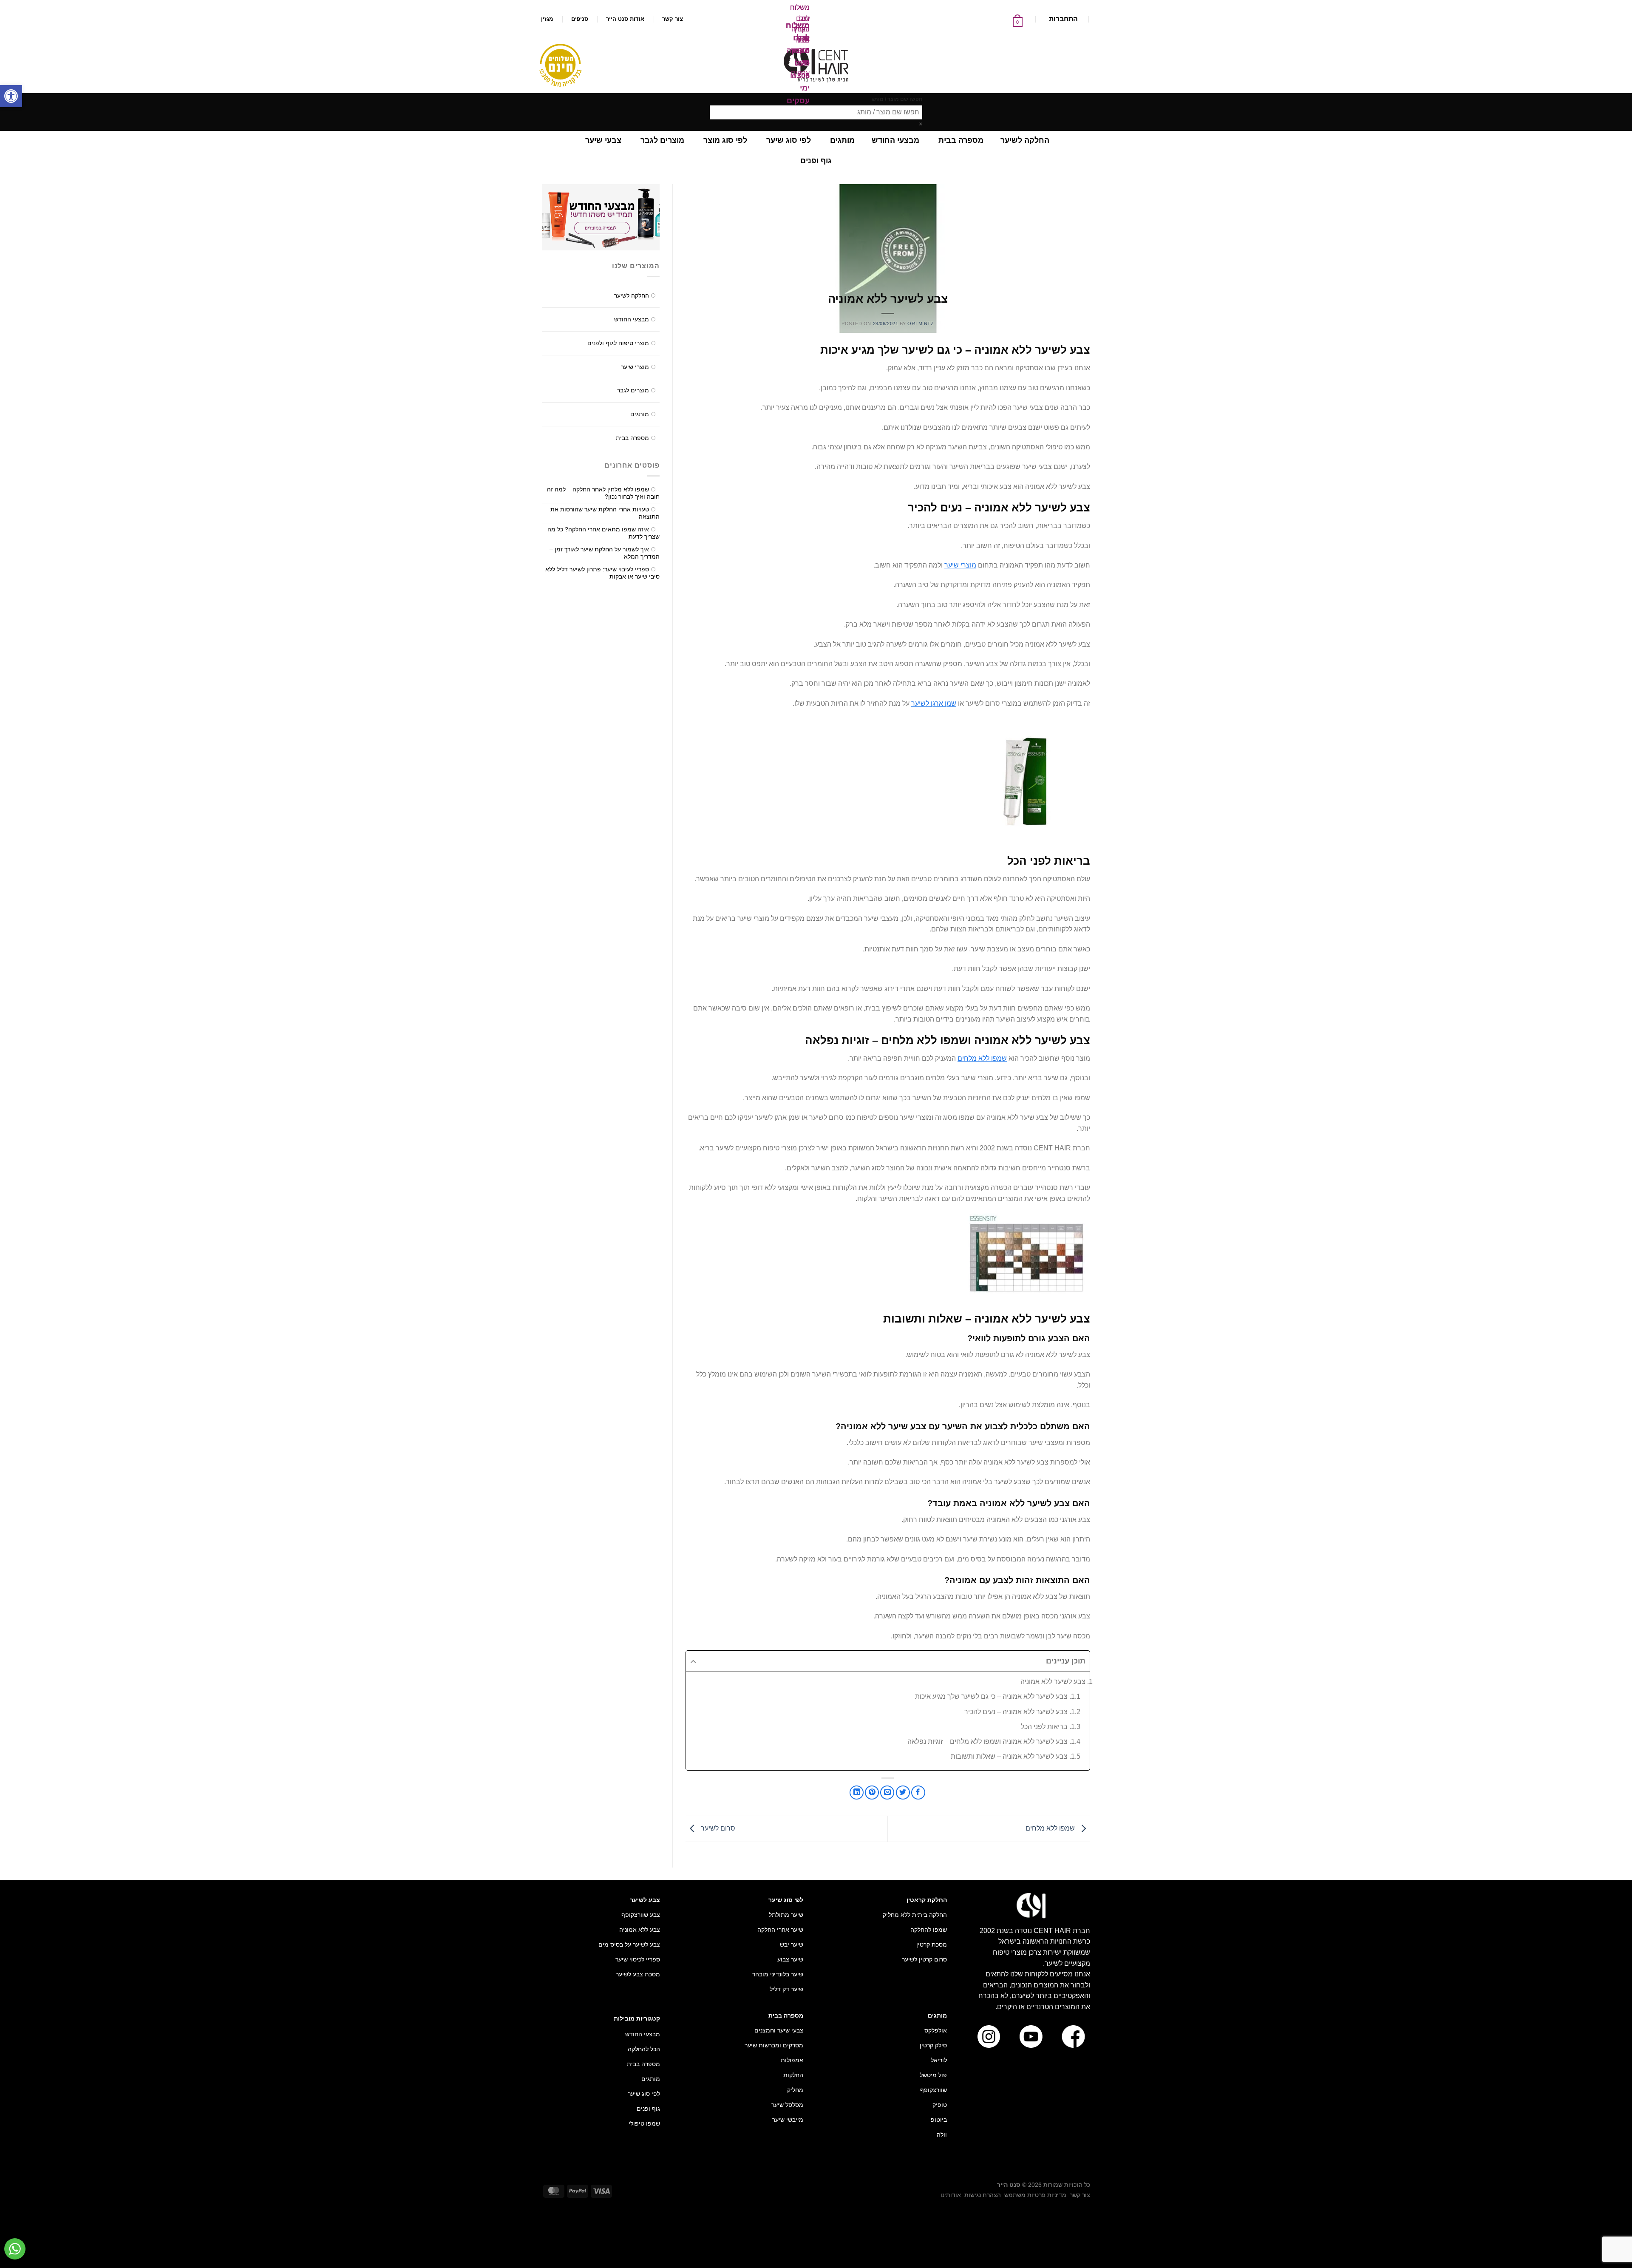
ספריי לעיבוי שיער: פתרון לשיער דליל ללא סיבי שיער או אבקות (602, 573)
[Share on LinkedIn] (857, 1793)
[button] (11, 96)
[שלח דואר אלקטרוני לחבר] (887, 1793)
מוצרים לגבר (633, 390)
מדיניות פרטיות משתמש (1035, 2195)
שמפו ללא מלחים (982, 1058)
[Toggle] (557, 292)
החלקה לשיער (632, 295)
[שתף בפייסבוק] (918, 1793)
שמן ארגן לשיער (934, 703)
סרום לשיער (717, 1828)
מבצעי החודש (632, 319)
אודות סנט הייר (625, 19)
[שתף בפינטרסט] (872, 1793)
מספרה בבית (632, 438)
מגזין (547, 19)
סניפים (580, 19)
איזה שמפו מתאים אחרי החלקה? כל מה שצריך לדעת (603, 533)
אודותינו (951, 2195)
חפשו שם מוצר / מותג (897, 99)
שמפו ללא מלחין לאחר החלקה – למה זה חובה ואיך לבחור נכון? (603, 493)
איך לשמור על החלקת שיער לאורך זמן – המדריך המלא (605, 553)
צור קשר (673, 19)
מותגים (640, 414)
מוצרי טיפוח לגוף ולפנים (618, 343)
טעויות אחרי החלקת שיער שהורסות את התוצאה (605, 513)
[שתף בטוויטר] (903, 1793)
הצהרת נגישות (983, 2195)
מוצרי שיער (960, 565)
